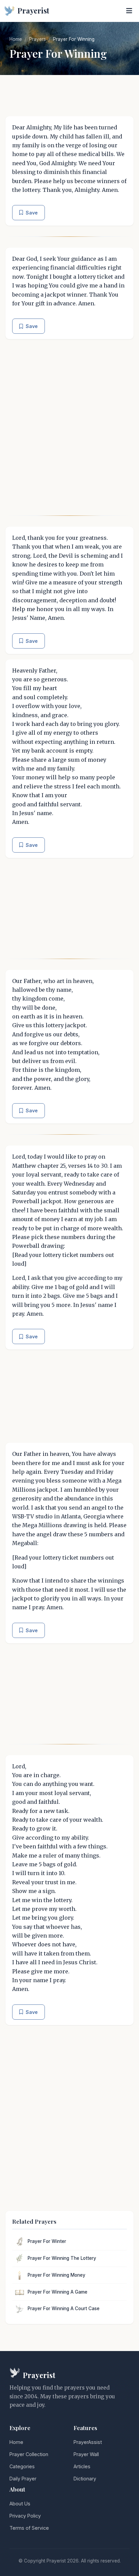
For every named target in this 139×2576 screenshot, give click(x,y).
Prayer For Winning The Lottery (62, 2258)
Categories (22, 2466)
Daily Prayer (23, 2479)
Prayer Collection (29, 2454)
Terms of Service (29, 2528)
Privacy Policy (25, 2516)
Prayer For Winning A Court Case (64, 2308)
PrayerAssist (88, 2442)
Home (16, 39)
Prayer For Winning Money (57, 2275)
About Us (20, 2504)
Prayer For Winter (47, 2241)
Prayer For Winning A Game (58, 2292)
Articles (82, 2466)
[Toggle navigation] (129, 11)
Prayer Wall (86, 2454)
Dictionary (85, 2479)
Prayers (37, 39)
